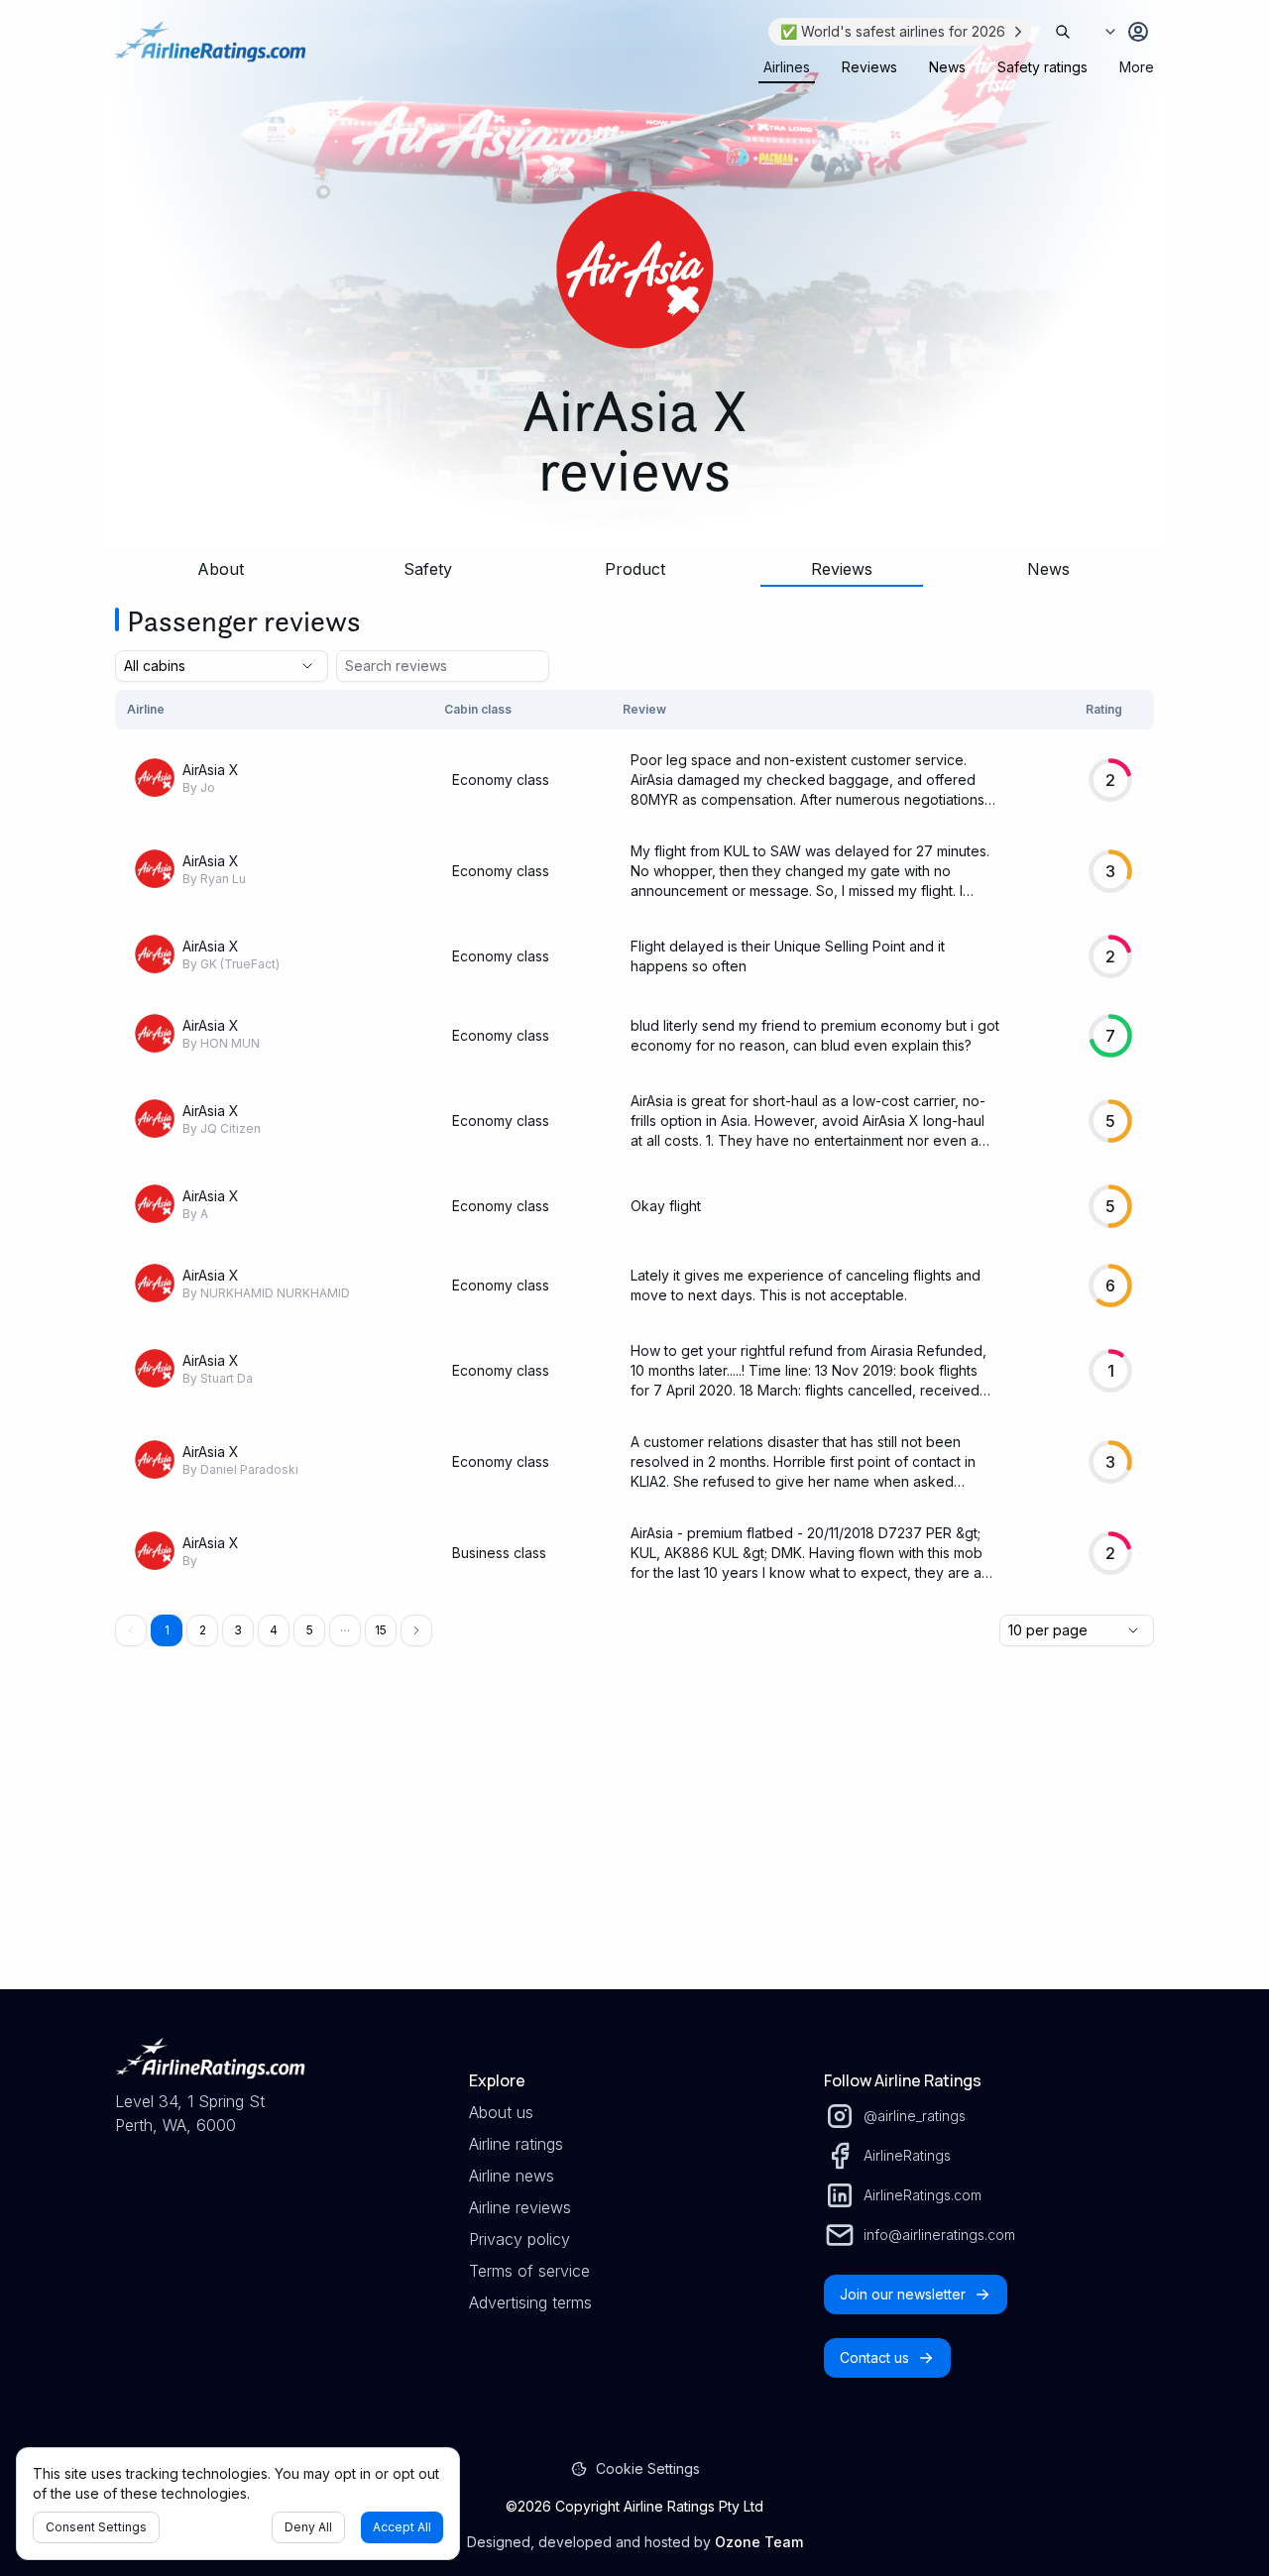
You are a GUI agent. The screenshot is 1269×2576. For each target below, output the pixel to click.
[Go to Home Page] (210, 52)
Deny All (308, 2527)
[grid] (634, 1144)
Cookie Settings (648, 2468)
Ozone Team (759, 2542)
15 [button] (381, 1630)
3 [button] (238, 1630)
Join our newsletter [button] (903, 2294)
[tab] (787, 67)
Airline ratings (516, 2144)
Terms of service (529, 2271)
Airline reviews (520, 2207)
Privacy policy (519, 2239)
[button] (345, 1630)
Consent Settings (96, 2527)
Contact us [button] (874, 2357)
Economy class (501, 780)
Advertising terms (530, 2302)
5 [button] (310, 1630)
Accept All (402, 2527)
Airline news (512, 2176)
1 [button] (167, 1630)
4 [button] (274, 1630)
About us (501, 2112)
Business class (499, 1553)
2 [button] (203, 1630)
